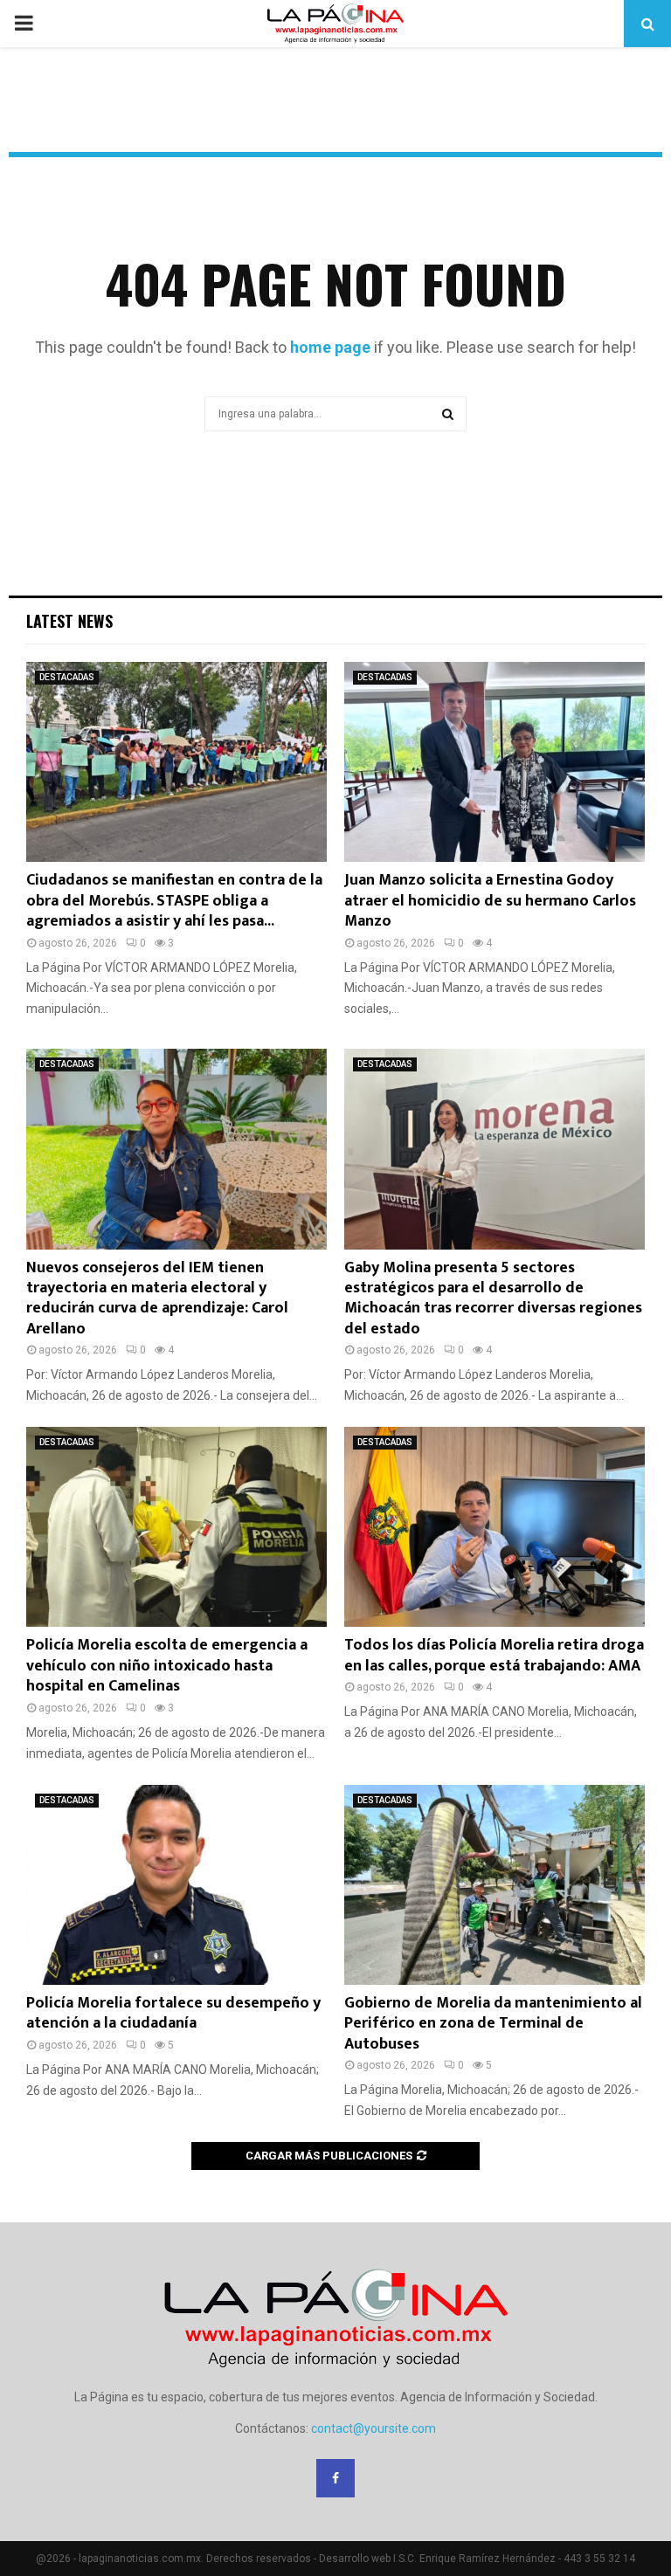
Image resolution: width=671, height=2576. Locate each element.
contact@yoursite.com (374, 2428)
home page (330, 347)
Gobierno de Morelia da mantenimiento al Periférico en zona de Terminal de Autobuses (493, 2024)
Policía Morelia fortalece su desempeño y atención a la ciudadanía (173, 2013)
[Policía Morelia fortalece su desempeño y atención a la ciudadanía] (176, 1885)
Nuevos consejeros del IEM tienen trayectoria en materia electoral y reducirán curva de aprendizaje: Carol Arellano (157, 1298)
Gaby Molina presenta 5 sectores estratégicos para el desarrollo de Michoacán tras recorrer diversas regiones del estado (493, 1298)
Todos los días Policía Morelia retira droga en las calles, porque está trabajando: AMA (494, 1655)
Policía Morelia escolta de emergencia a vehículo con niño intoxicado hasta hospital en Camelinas (167, 1666)
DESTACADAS (67, 677)
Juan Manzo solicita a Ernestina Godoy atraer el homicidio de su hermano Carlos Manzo (490, 901)
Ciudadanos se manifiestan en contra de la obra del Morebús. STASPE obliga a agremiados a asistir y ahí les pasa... (174, 901)
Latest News (69, 621)
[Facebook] (335, 2478)
